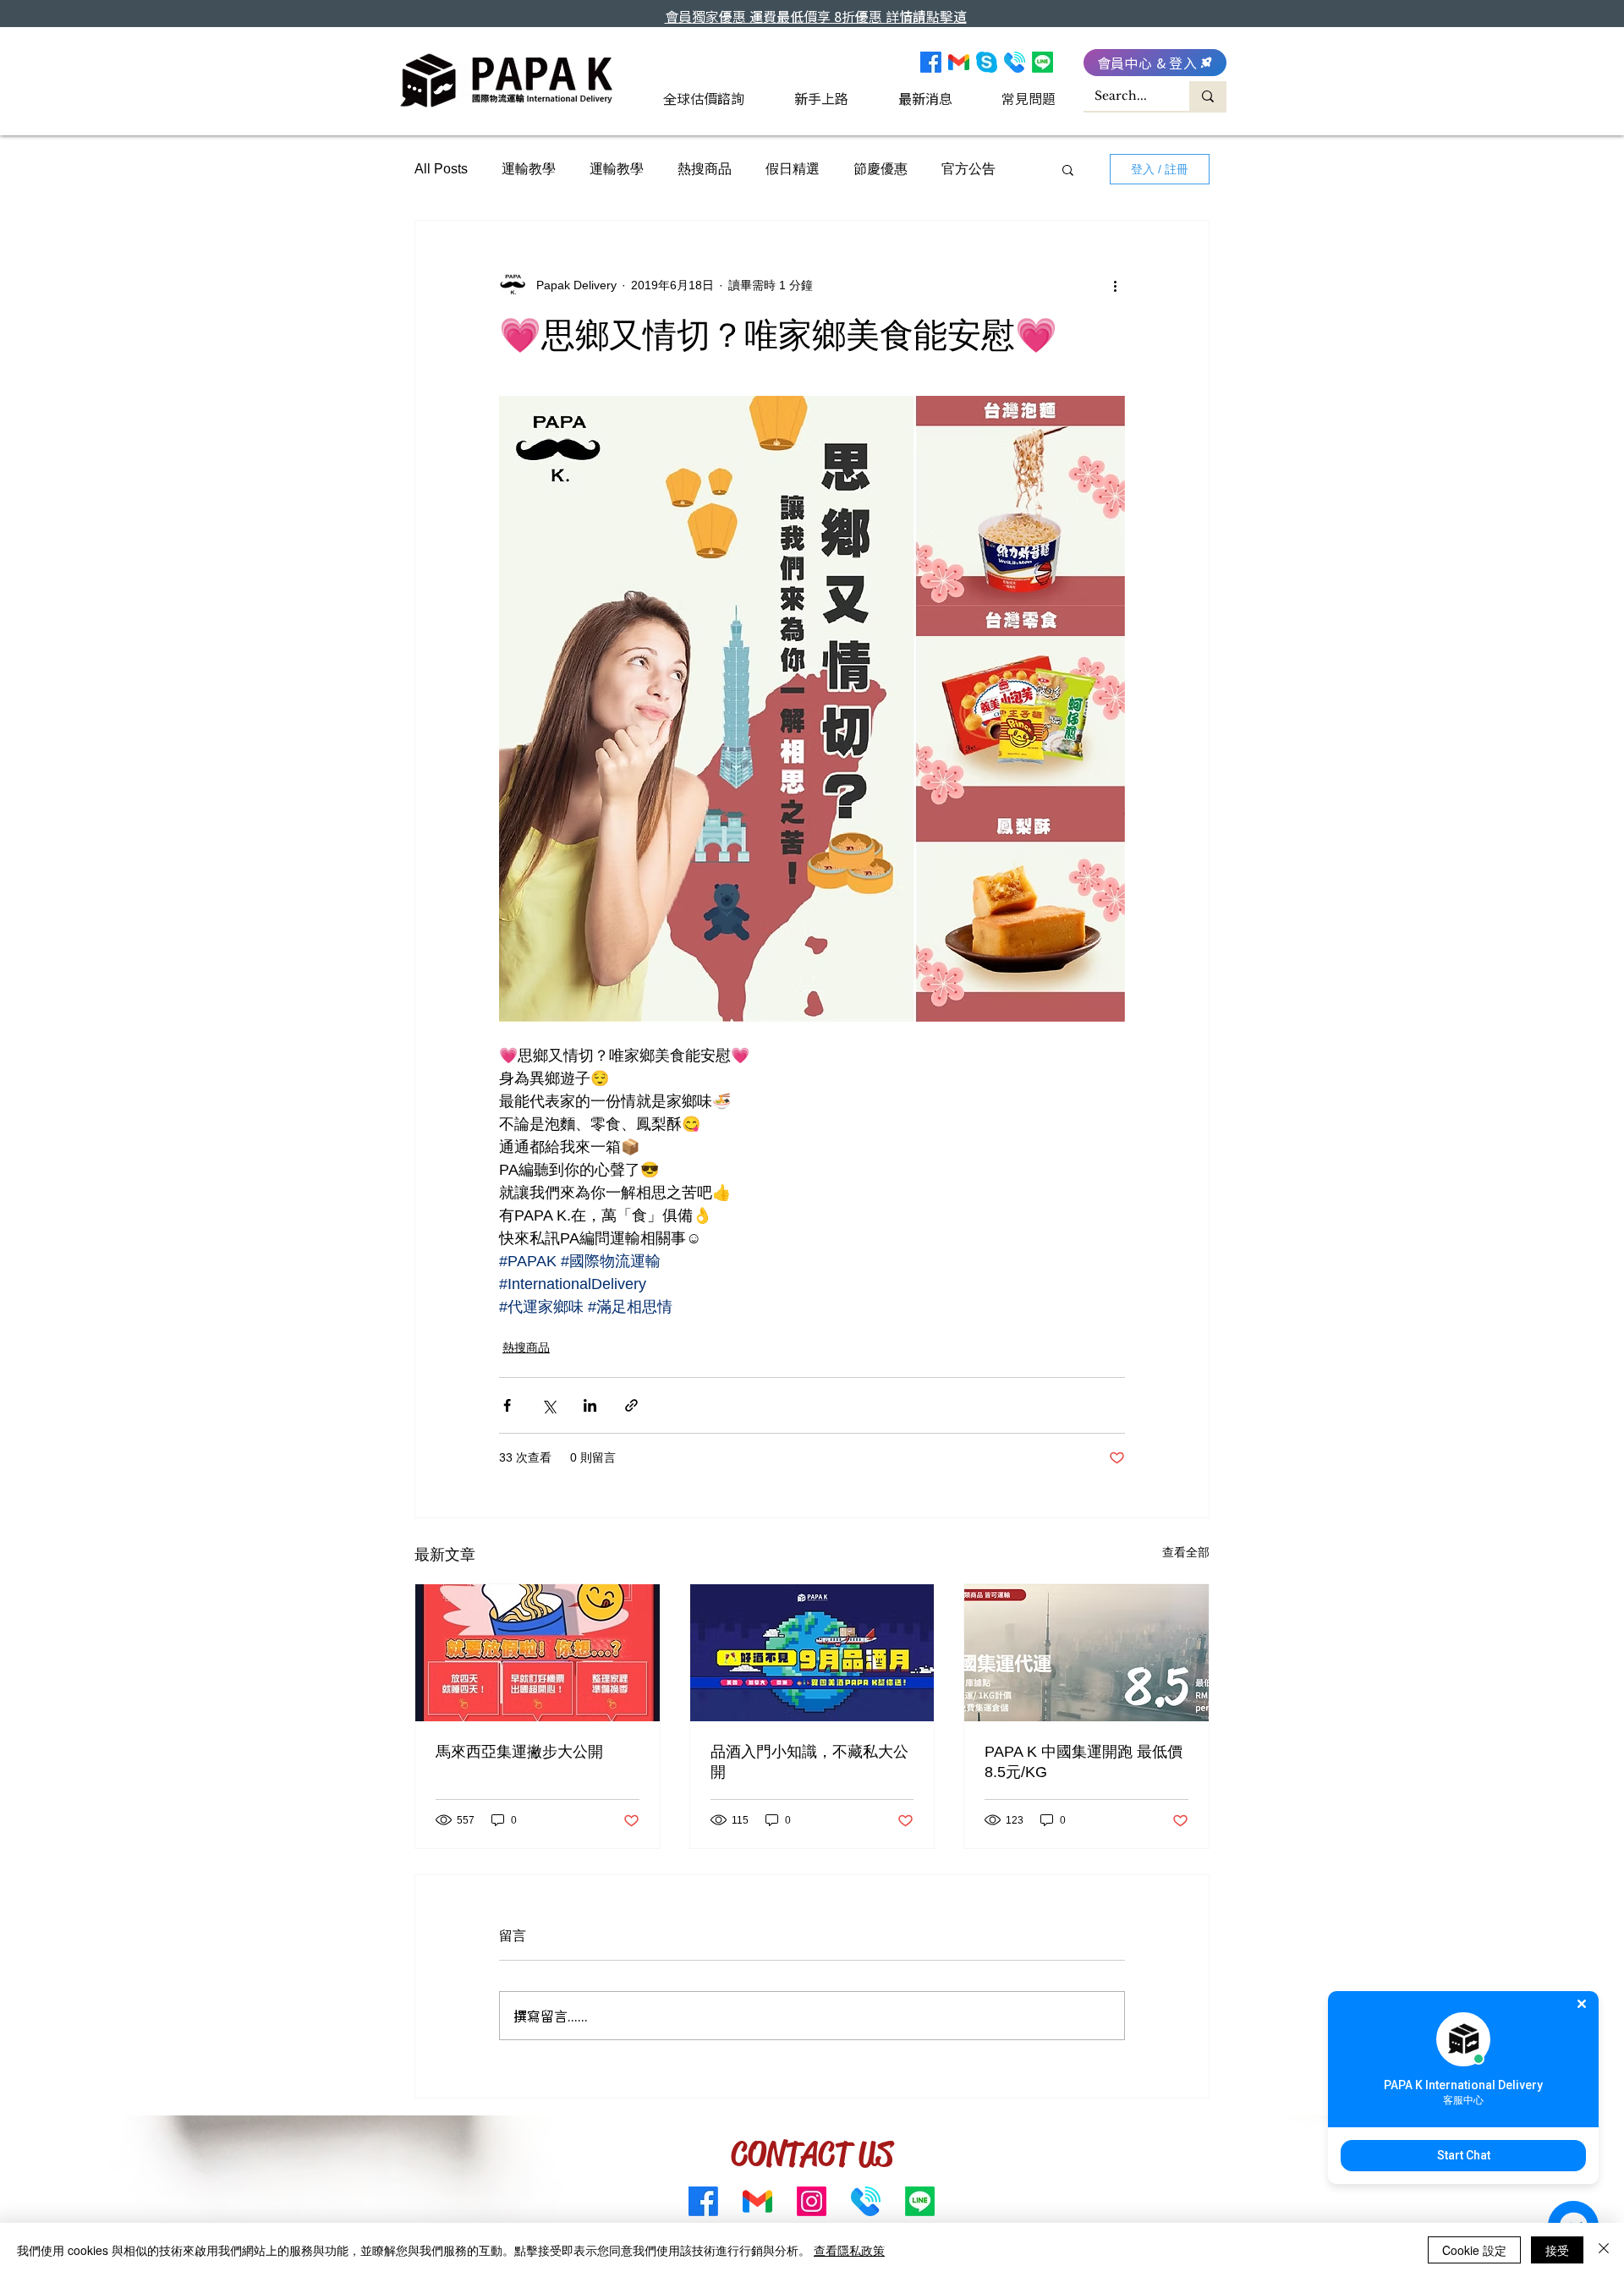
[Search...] (1208, 96)
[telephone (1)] (1015, 62)
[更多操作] (1115, 285)
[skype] (987, 62)
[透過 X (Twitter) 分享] (549, 1405)
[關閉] (1604, 2250)
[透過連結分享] (631, 1405)
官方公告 (968, 169)
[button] (1068, 169)
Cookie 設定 (1474, 2250)
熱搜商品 (705, 169)
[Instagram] (812, 2201)
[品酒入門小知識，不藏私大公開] (812, 1653)
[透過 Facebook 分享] (507, 1405)
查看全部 (1186, 1552)
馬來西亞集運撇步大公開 (519, 1752)
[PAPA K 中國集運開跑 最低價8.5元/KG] (1086, 1653)
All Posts (441, 169)
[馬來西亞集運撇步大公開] (538, 1653)
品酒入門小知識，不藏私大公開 (809, 1762)
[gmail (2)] (959, 62)
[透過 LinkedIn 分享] (590, 1405)
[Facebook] (931, 62)
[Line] (1042, 62)
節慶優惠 (881, 169)
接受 (1557, 2250)
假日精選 (793, 169)
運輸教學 (529, 169)
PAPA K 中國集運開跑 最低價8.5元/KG (1084, 1762)
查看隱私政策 (849, 2250)
